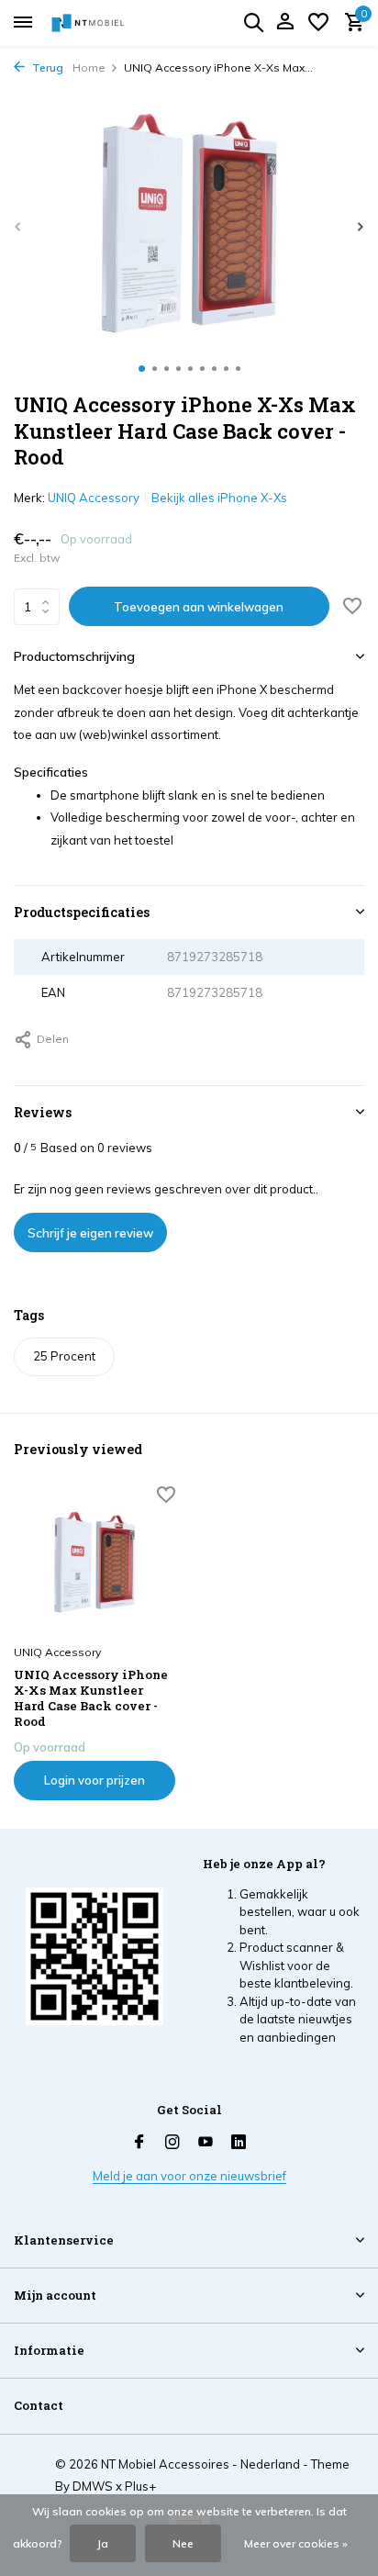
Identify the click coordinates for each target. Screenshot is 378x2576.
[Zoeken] (253, 22)
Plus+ (140, 2486)
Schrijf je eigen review (90, 1233)
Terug (46, 67)
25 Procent (64, 1356)
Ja (103, 2543)
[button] (142, 369)
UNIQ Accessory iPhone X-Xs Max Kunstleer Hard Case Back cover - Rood (91, 1698)
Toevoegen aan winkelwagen (199, 607)
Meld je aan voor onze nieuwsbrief (189, 2176)
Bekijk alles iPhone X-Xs (219, 498)
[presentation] (18, 226)
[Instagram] (172, 2143)
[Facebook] (139, 2143)
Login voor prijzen (94, 1780)
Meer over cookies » (296, 2543)
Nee (183, 2543)
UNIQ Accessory (94, 498)
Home (89, 67)
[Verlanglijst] (318, 23)
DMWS (93, 2486)
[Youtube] (206, 2143)
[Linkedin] (239, 2143)
